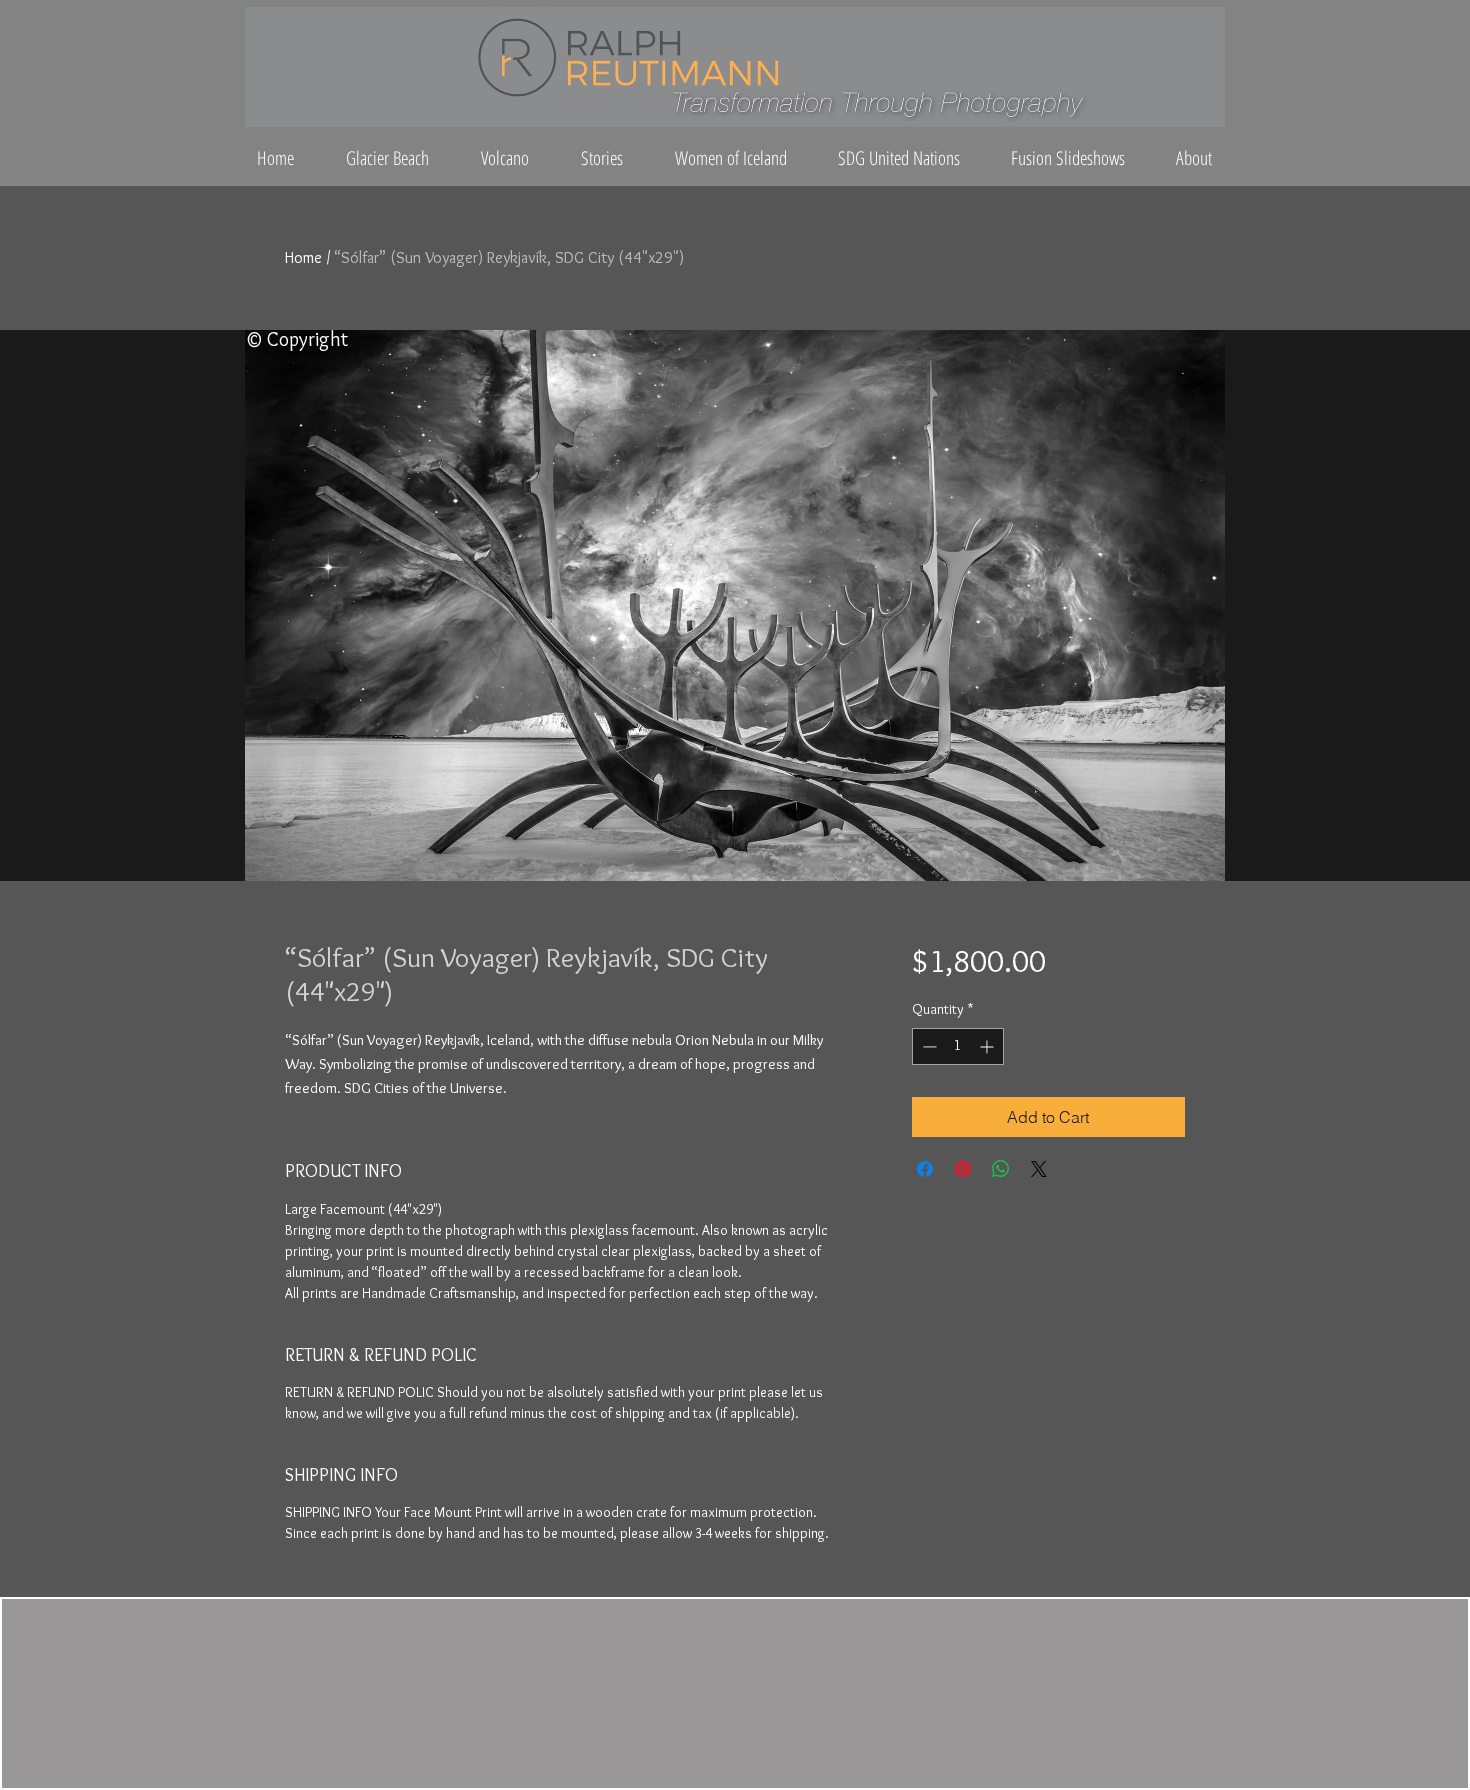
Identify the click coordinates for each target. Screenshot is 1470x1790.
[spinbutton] (958, 1046)
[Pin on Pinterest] (963, 1169)
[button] (1191, 158)
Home (303, 257)
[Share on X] (1039, 1169)
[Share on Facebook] (925, 1169)
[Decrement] (927, 1046)
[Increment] (988, 1046)
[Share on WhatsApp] (1001, 1169)
